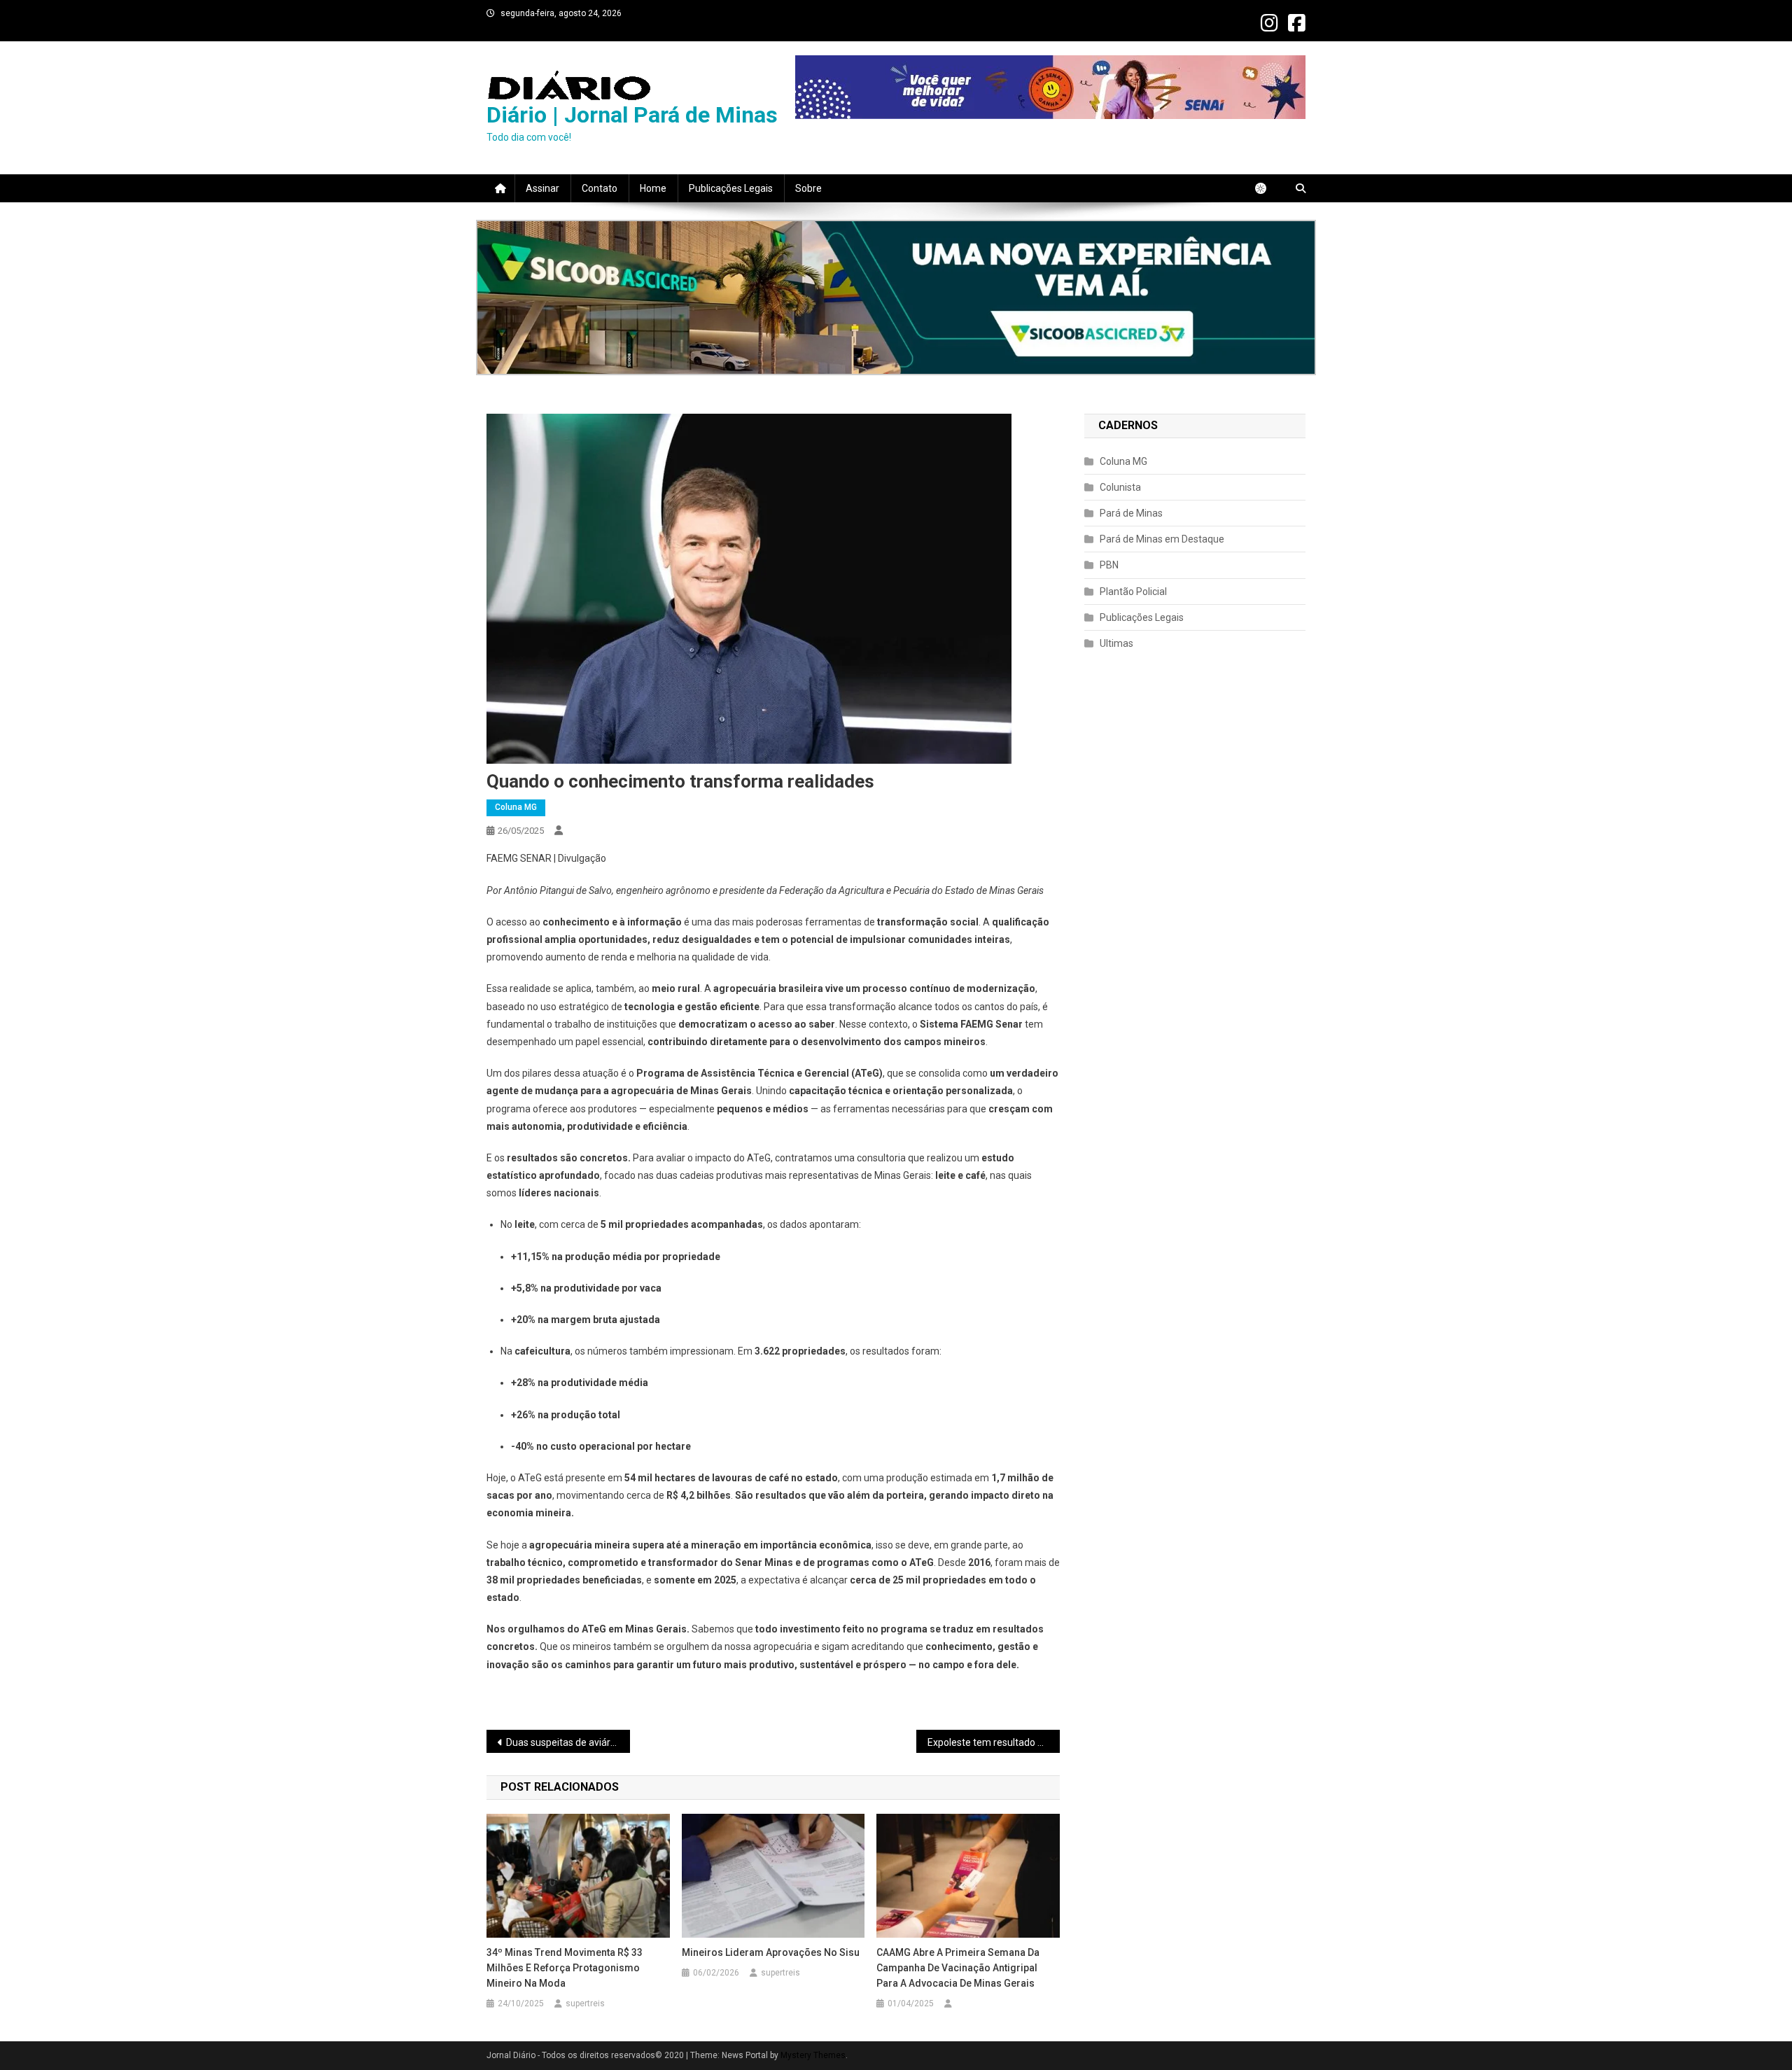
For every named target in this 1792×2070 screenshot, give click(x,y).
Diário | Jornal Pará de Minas (632, 115)
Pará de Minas (1131, 513)
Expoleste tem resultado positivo (994, 1742)
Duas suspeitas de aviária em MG (568, 1742)
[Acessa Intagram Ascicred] (896, 298)
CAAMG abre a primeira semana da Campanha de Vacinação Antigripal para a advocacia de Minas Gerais (958, 1968)
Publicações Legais (731, 188)
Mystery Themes (813, 2055)
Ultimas (1116, 643)
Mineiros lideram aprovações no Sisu (772, 1952)
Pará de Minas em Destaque (1162, 539)
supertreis (585, 2003)
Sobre (808, 188)
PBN (1109, 565)
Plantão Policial (1133, 592)
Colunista (1120, 487)
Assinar (542, 188)
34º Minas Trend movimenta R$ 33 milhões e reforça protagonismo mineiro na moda (565, 1968)
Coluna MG (516, 807)
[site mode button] (1268, 188)
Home (653, 188)
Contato (600, 188)
